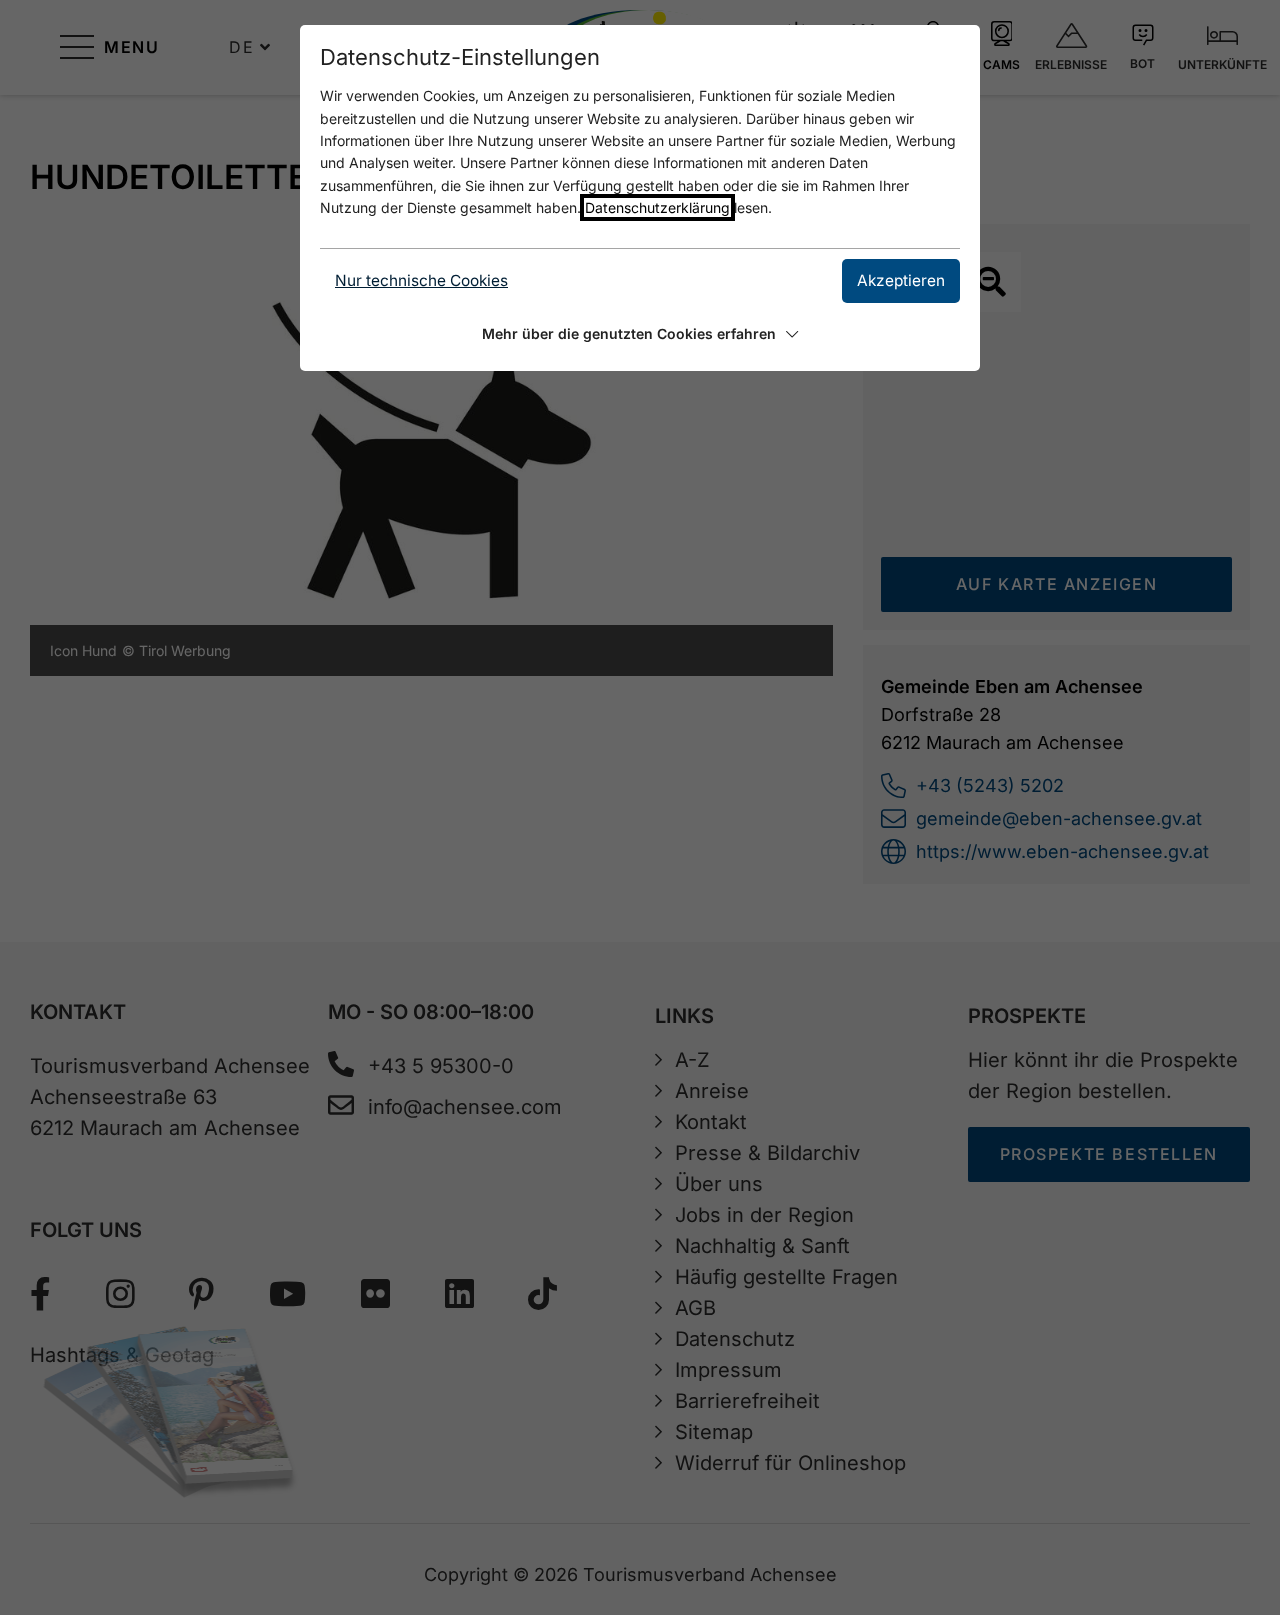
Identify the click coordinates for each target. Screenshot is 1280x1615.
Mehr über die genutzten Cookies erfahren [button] (629, 333)
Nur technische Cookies (421, 280)
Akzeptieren (901, 280)
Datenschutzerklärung (657, 207)
